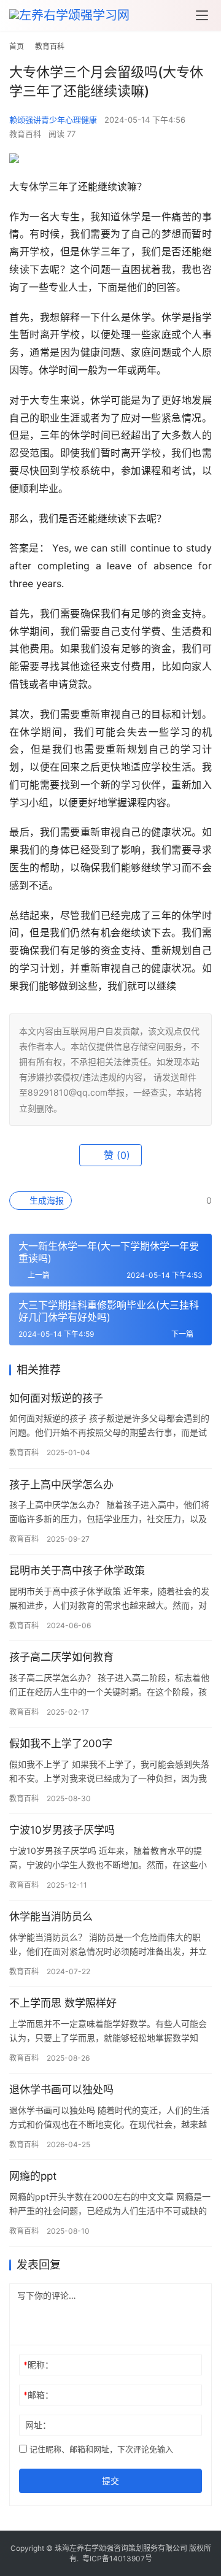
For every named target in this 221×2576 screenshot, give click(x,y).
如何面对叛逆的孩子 (56, 1398)
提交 (110, 2481)
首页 (17, 46)
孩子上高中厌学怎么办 (61, 1485)
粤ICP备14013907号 (117, 2559)
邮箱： (38, 2395)
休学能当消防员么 (51, 1917)
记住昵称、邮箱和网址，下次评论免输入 (100, 2449)
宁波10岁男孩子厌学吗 (62, 1830)
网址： (38, 2425)
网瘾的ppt (33, 2176)
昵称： (38, 2365)
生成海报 (45, 1200)
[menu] (202, 15)
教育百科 (25, 134)
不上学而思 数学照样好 (63, 2003)
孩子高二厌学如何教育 (61, 1657)
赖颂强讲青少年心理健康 (53, 120)
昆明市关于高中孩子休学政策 (77, 1571)
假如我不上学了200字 (61, 1744)
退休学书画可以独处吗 (61, 2090)
